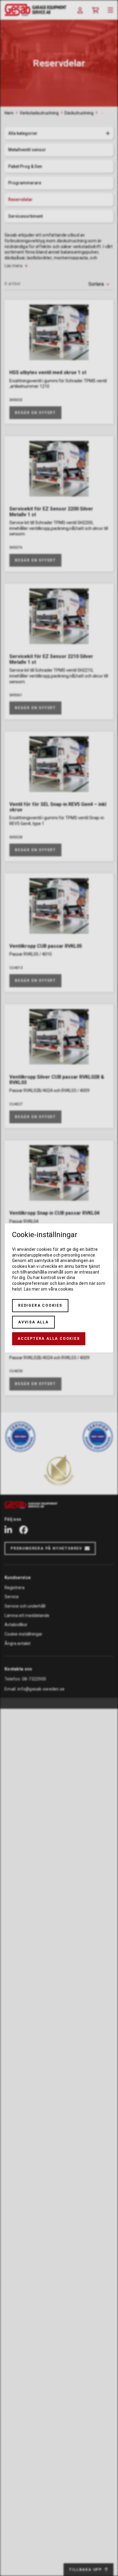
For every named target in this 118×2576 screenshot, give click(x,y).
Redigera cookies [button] (40, 1305)
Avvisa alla (33, 1322)
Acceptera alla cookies (49, 1339)
